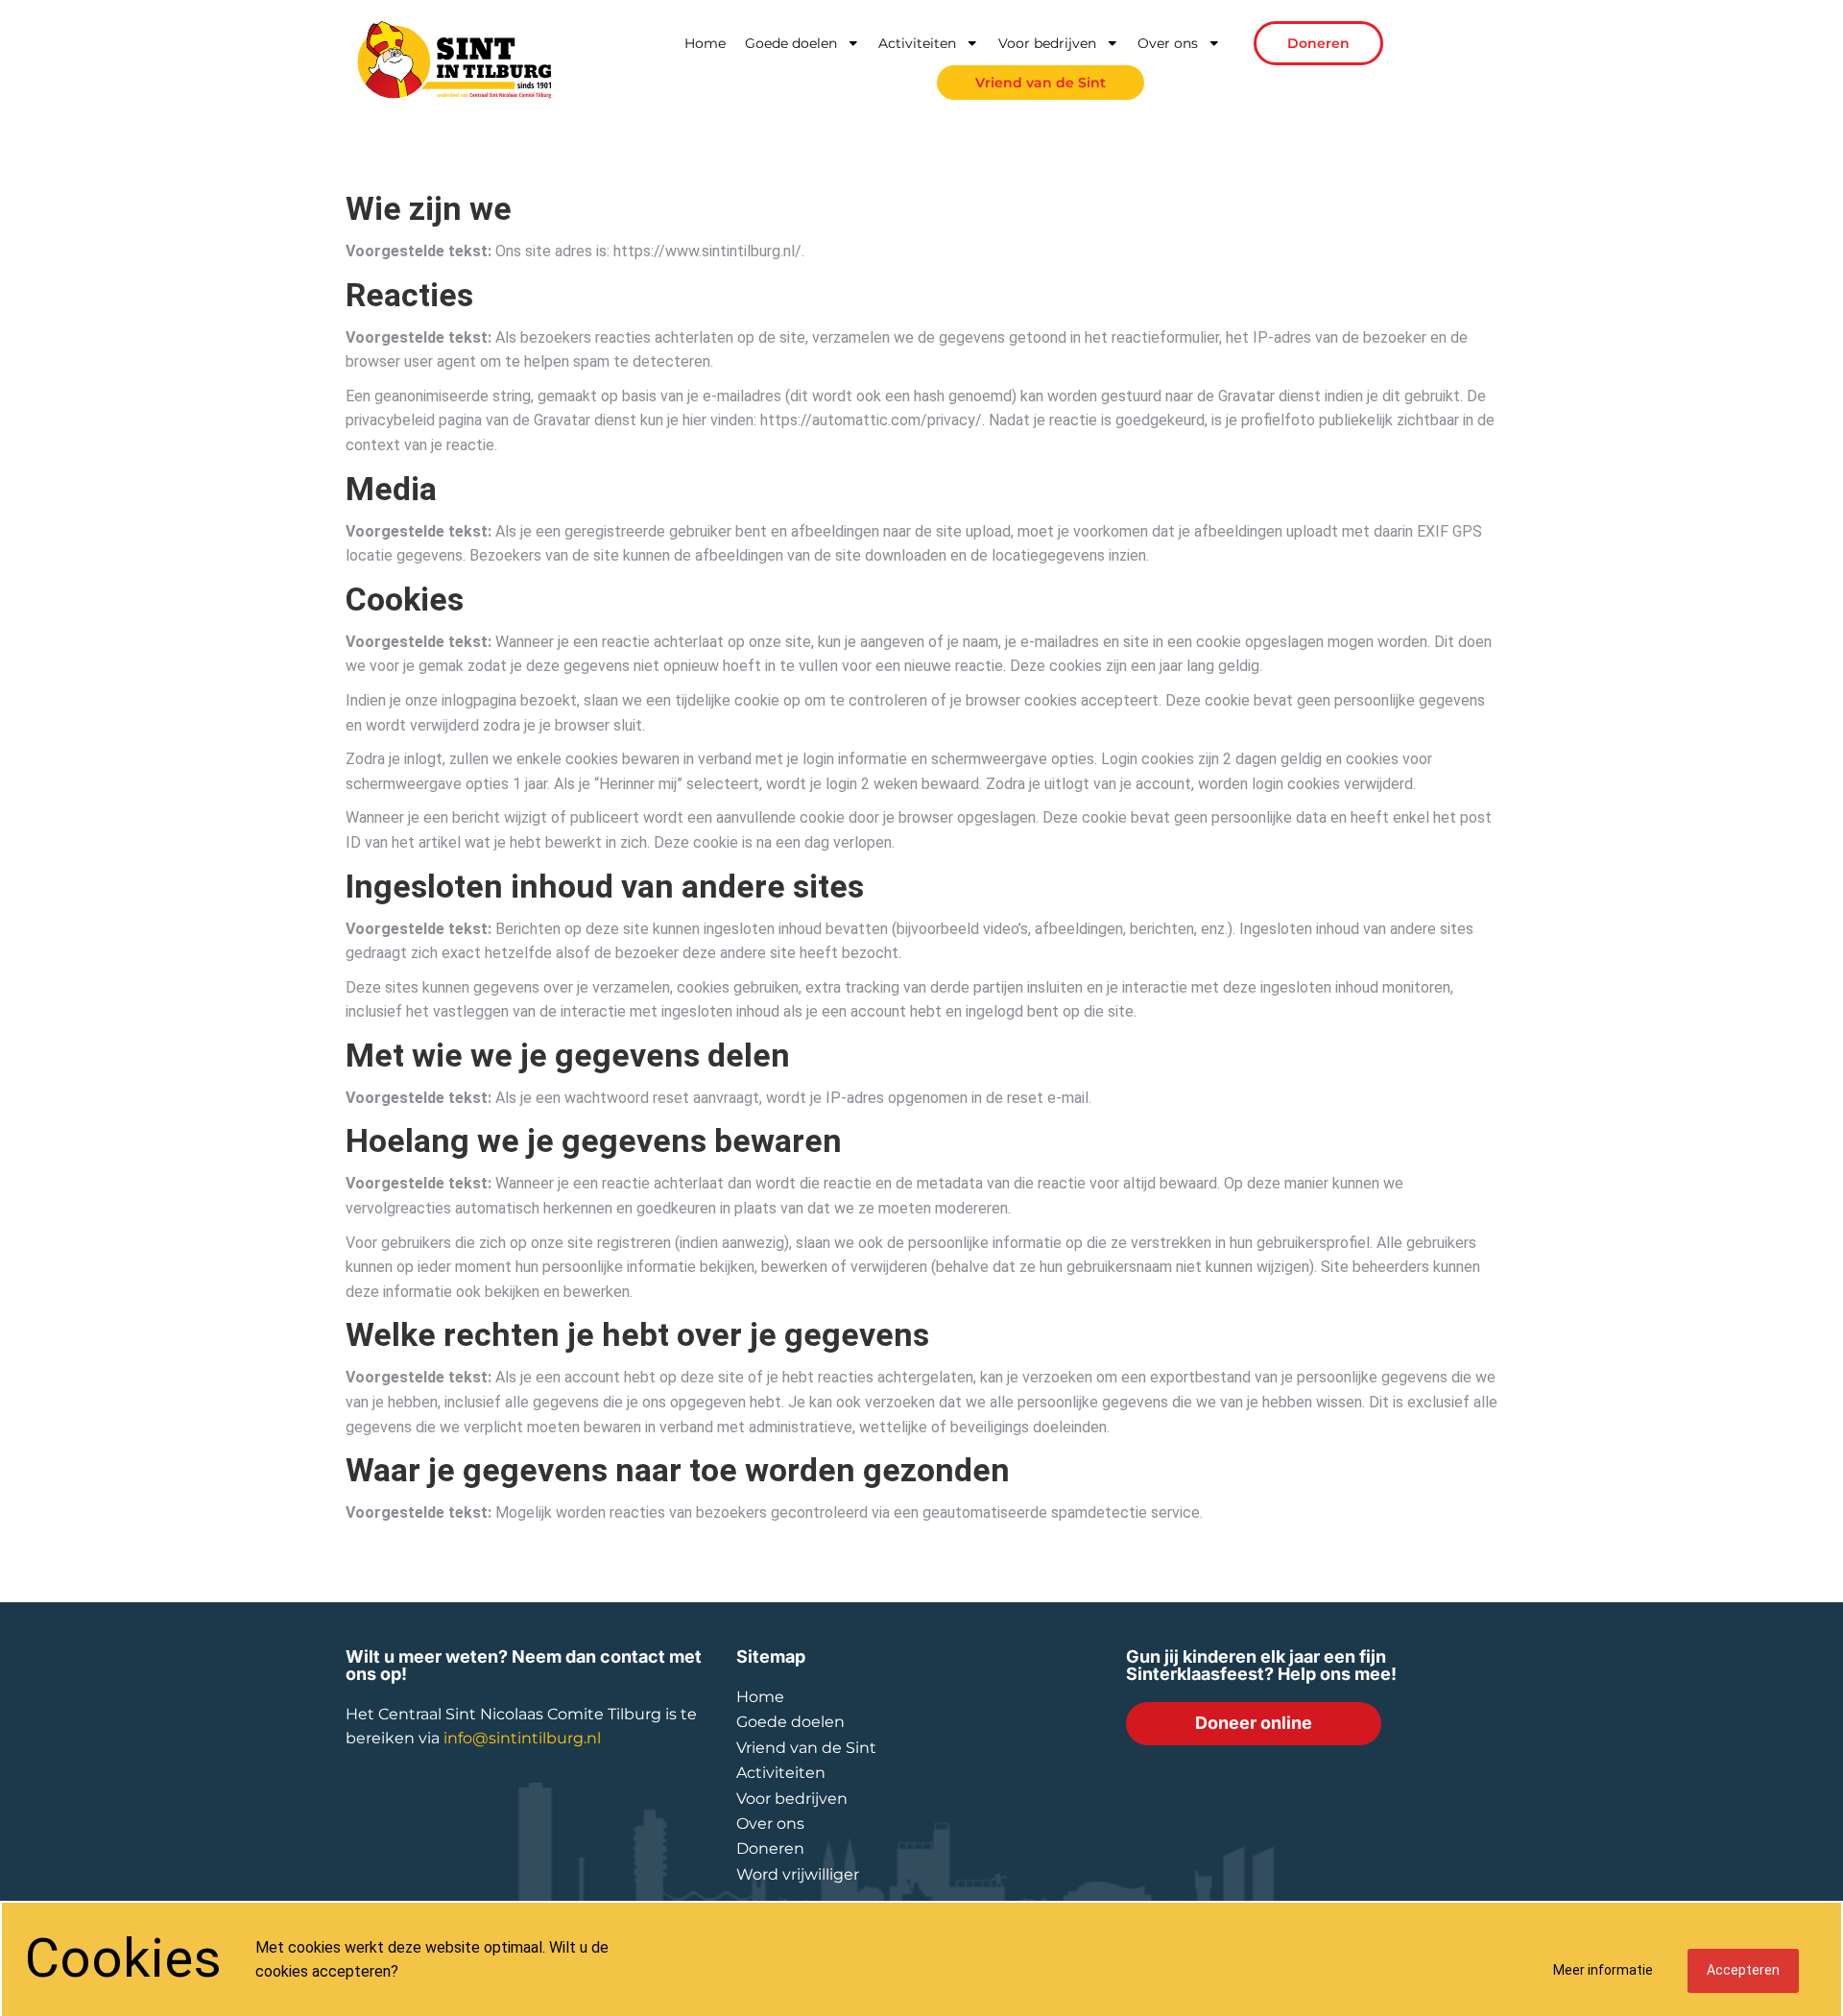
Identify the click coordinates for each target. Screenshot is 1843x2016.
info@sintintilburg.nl (522, 1738)
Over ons (1168, 43)
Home (705, 43)
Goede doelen (791, 43)
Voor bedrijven (1047, 43)
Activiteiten (917, 43)
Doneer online (1254, 1723)
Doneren (1318, 43)
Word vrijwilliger (798, 1874)
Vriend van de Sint (1041, 83)
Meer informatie (1603, 1970)
